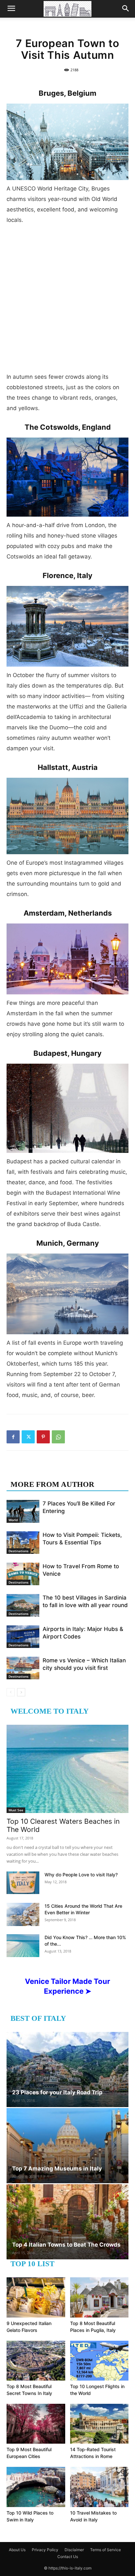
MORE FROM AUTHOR (52, 1484)
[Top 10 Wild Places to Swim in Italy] (36, 2487)
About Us (17, 2550)
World (13, 1520)
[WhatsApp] (58, 1437)
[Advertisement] (67, 301)
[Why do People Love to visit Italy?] (23, 1883)
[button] (11, 9)
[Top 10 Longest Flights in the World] (99, 2361)
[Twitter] (28, 1437)
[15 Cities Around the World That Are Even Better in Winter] (23, 1914)
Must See (16, 1810)
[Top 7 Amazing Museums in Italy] (67, 2146)
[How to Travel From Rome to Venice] (23, 1574)
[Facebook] (13, 1437)
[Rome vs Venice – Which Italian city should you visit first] (23, 1668)
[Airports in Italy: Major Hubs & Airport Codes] (23, 1637)
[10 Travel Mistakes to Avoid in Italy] (99, 2487)
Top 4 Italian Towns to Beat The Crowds (66, 2245)
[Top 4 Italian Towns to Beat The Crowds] (67, 2222)
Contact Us (68, 2557)
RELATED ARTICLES (48, 1471)
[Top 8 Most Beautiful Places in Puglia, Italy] (99, 2297)
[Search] (126, 9)
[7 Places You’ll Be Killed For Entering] (23, 1511)
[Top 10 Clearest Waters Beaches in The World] (67, 1769)
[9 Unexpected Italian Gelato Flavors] (36, 2297)
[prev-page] (11, 1692)
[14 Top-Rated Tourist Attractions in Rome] (99, 2424)
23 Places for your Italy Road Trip (57, 2092)
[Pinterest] (43, 1437)
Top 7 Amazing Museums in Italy (57, 2169)
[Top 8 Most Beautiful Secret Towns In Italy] (36, 2361)
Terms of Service (106, 2550)
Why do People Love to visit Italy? (81, 1875)
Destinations (19, 1551)
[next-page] (21, 1692)
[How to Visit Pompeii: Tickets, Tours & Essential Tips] (23, 1543)
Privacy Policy (45, 2550)
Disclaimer (74, 2550)
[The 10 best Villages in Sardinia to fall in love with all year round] (23, 1605)
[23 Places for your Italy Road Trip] (67, 2069)
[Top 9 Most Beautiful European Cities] (36, 2424)
